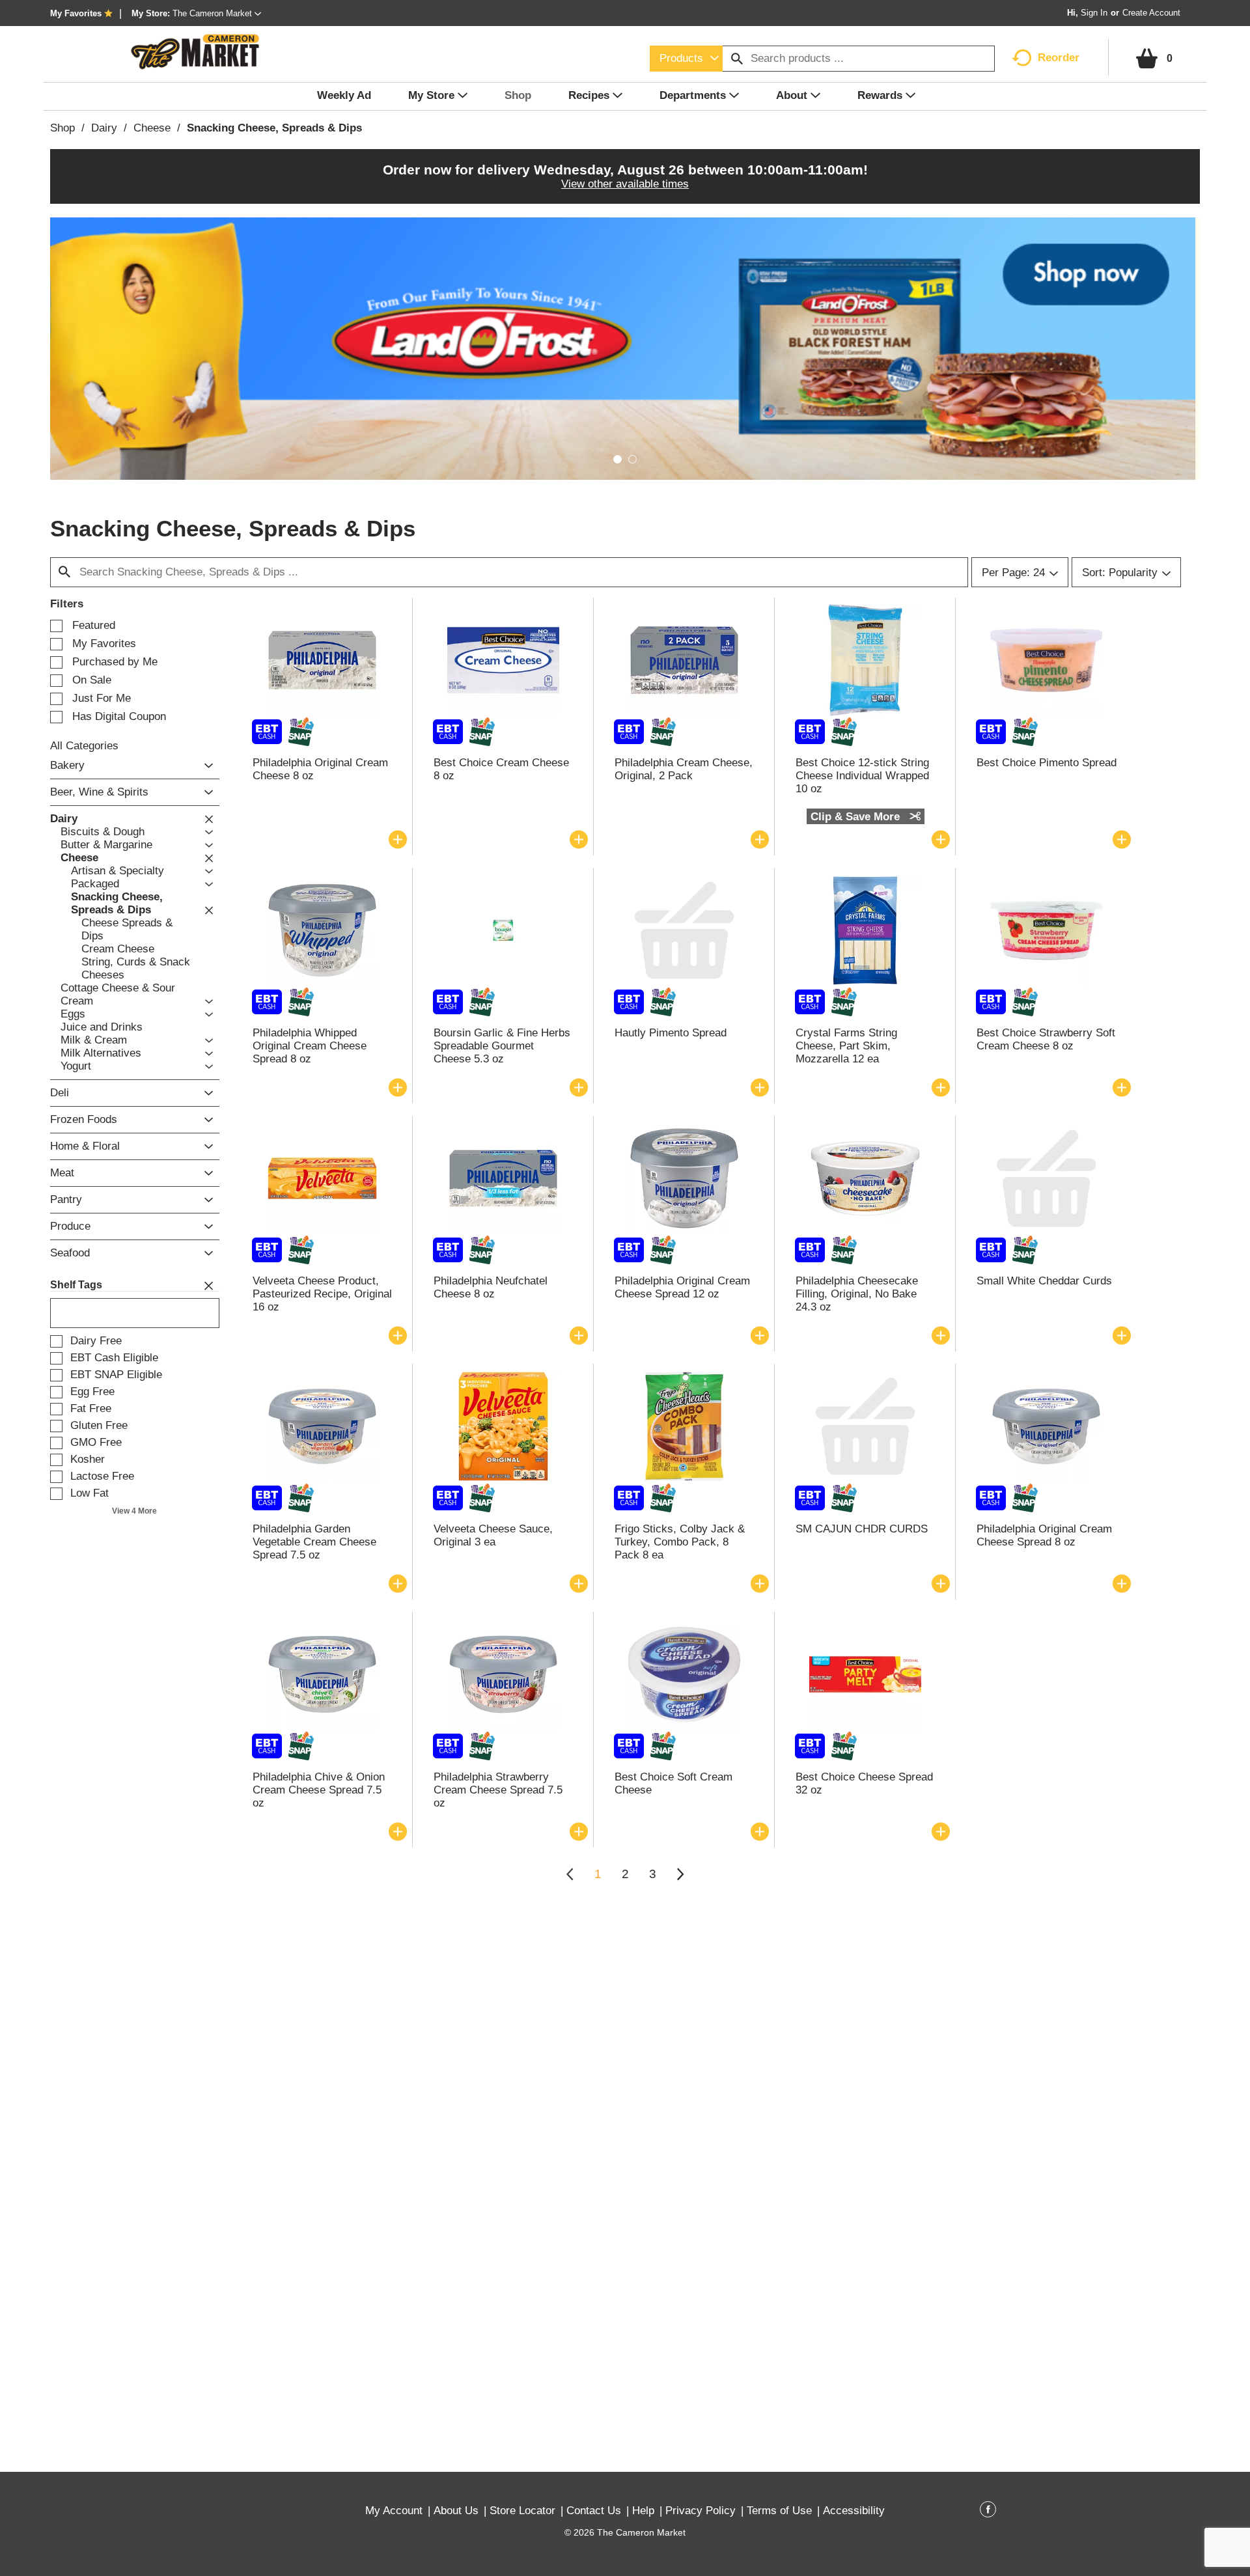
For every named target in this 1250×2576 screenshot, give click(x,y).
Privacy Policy (701, 2511)
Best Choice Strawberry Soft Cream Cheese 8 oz (1046, 1039)
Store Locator (522, 2511)
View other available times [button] (625, 184)
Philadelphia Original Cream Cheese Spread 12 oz (682, 1287)
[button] (217, 13)
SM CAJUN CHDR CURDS (862, 1529)
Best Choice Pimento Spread (1047, 763)
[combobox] (686, 59)
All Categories (84, 746)
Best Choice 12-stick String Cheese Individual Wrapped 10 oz (862, 776)
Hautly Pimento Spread (671, 1033)
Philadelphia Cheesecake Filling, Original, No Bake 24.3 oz (857, 1294)
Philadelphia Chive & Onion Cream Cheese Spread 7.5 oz (319, 1790)
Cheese (152, 128)
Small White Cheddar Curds (1044, 1281)
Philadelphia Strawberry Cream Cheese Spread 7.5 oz (498, 1790)
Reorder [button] (1059, 58)
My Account (394, 2511)
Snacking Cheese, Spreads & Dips (274, 128)
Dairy (104, 128)
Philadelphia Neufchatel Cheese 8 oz (491, 1287)
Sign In (1094, 13)
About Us (456, 2511)
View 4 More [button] (134, 1511)
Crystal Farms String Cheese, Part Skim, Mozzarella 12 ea (846, 1046)
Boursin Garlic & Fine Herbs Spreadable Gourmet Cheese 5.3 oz (502, 1046)
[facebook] (988, 2512)
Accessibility (854, 2511)
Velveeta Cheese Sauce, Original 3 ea (493, 1535)
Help (643, 2511)
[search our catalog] (737, 59)
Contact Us (594, 2511)
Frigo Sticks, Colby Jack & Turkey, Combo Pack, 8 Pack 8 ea (680, 1542)
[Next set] (680, 1874)
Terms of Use (779, 2511)
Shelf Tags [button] (76, 1285)
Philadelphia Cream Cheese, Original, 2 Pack (684, 769)
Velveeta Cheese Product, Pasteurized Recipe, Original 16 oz (322, 1294)
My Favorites (76, 13)
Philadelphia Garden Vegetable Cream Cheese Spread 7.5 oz (314, 1542)
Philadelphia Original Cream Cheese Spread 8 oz (1044, 1535)
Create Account (1151, 13)
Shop (62, 128)
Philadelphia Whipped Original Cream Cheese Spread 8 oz (310, 1046)
